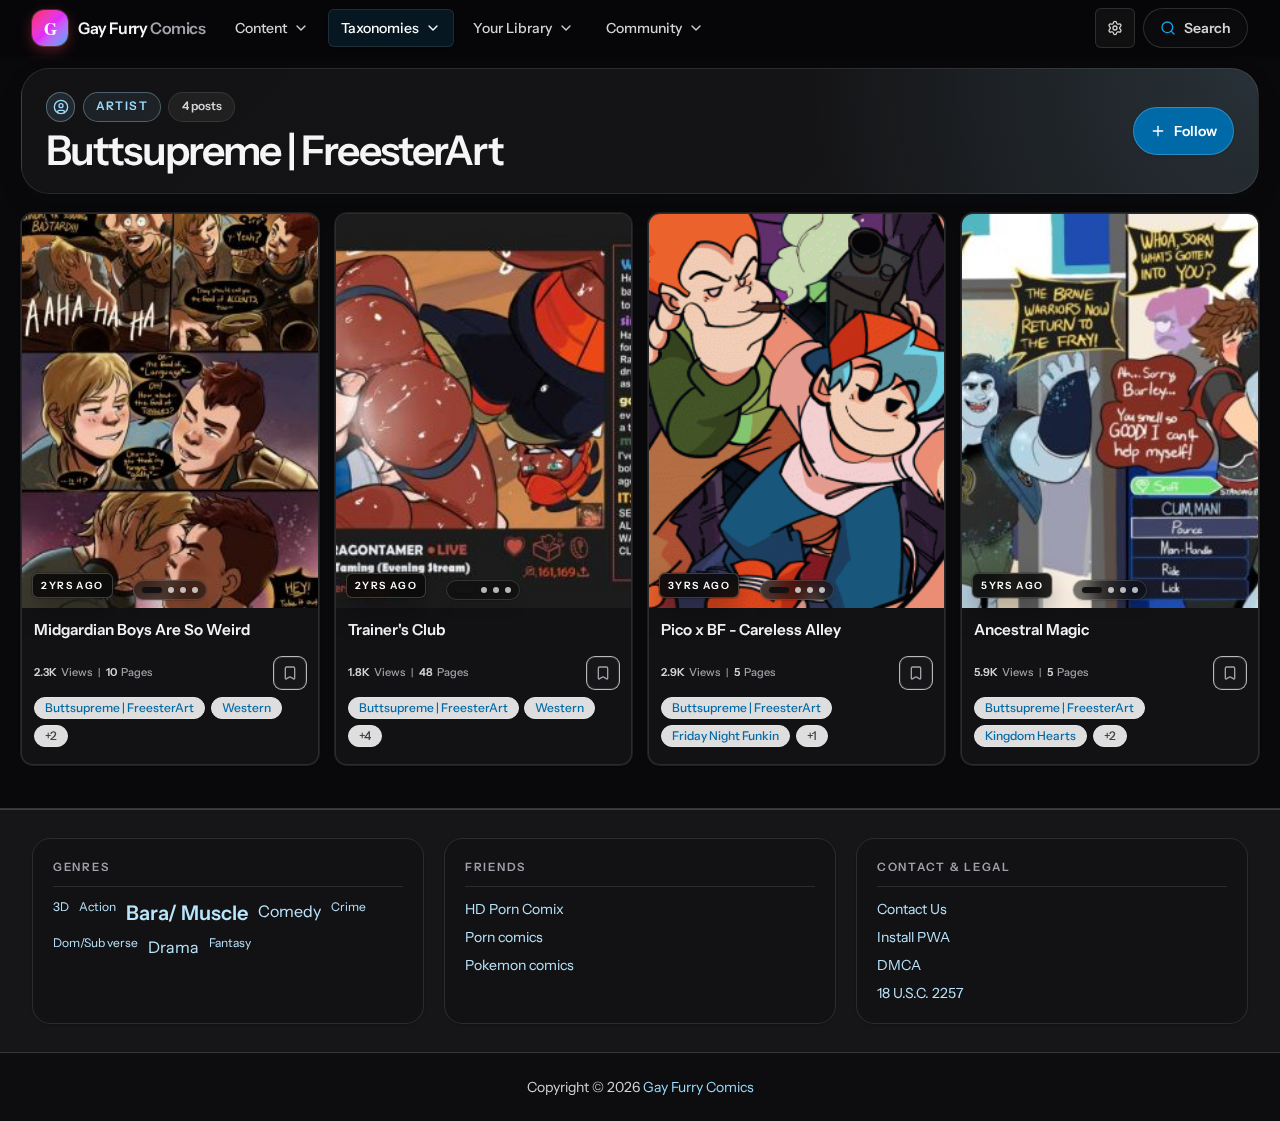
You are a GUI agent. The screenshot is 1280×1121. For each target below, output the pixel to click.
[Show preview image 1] (152, 590)
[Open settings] (1115, 28)
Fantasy (230, 942)
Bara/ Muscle (187, 913)
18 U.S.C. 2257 (920, 993)
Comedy (289, 911)
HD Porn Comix (514, 909)
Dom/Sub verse (95, 942)
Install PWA (913, 937)
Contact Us (912, 909)
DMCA (899, 965)
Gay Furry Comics (698, 1087)
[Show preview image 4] (195, 590)
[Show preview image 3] (183, 590)
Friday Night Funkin (725, 735)
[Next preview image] (292, 411)
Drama (173, 947)
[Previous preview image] (48, 411)
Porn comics (504, 937)
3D (61, 906)
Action (97, 906)
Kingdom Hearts (1030, 735)
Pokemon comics (519, 965)
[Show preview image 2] (171, 590)
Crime (348, 906)
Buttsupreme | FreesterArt (119, 707)
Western (246, 707)
